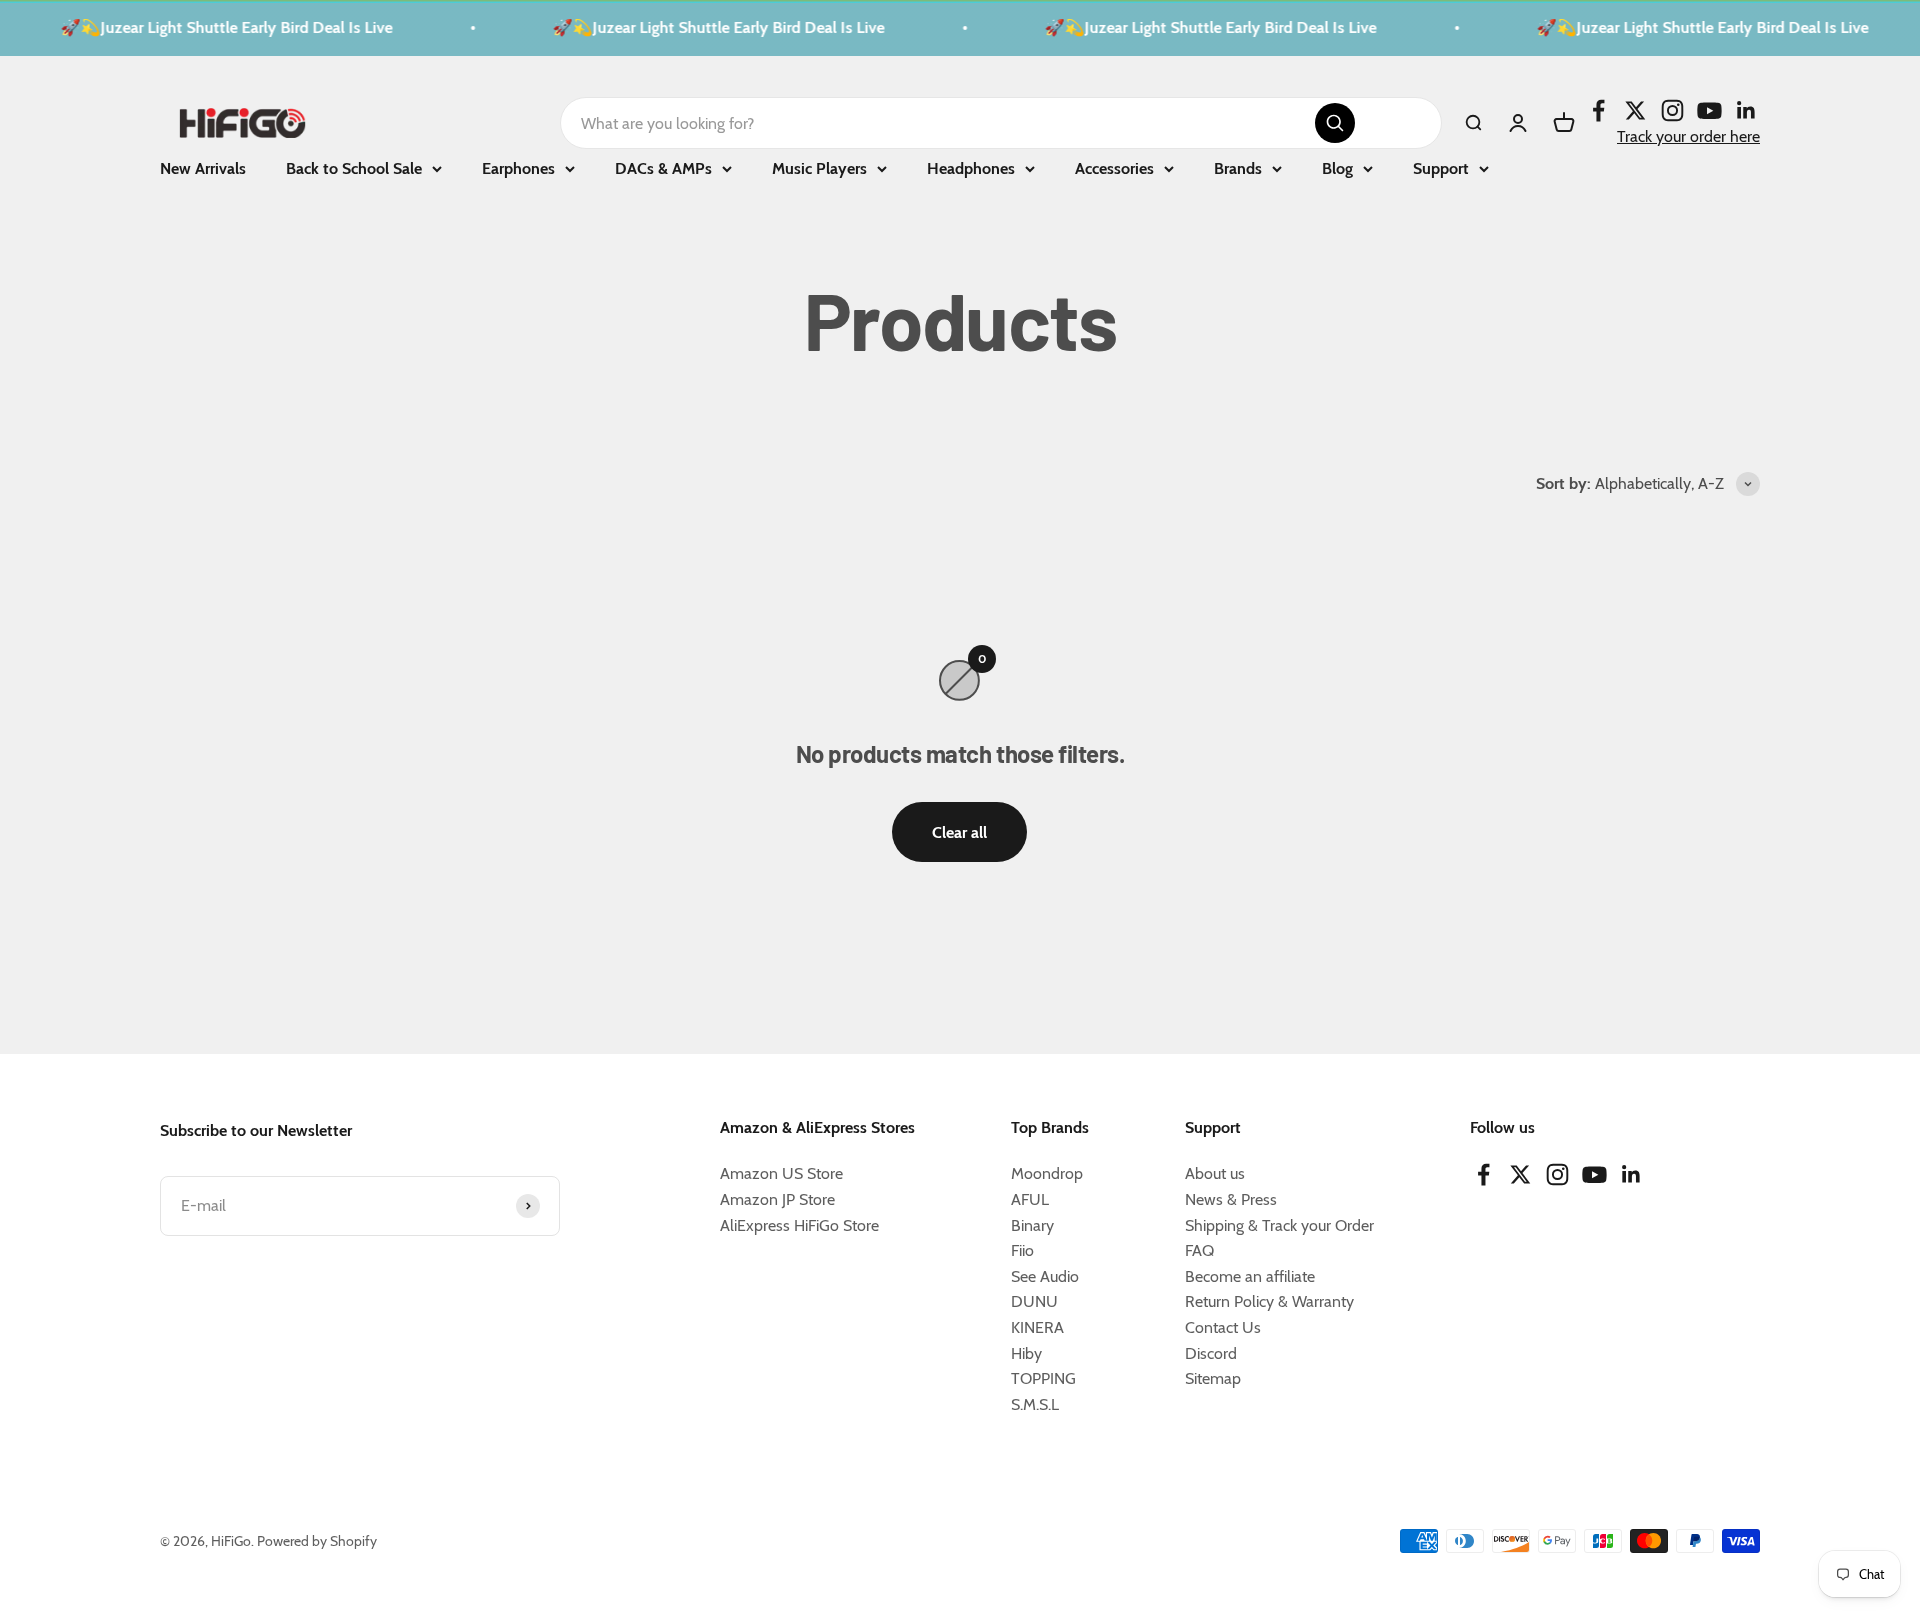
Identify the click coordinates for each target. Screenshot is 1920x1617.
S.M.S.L (1035, 1404)
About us (1215, 1173)
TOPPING (1043, 1378)
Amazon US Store (781, 1173)
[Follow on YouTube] (1709, 109)
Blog (1337, 168)
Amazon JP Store (777, 1199)
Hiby (1026, 1353)
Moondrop (1047, 1173)
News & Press (1231, 1199)
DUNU (1034, 1301)
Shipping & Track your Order (1279, 1225)
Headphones (971, 168)
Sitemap (1213, 1378)
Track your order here (1688, 135)
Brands (1238, 168)
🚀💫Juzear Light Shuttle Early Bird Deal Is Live (213, 27)
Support (1441, 168)
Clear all (959, 832)
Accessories (1114, 168)
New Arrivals (203, 168)
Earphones (518, 168)
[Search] (1335, 123)
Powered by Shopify (317, 1541)
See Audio (1045, 1276)
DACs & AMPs (663, 168)
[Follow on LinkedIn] (1746, 109)
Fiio (1022, 1250)
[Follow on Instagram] (1672, 109)
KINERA (1037, 1327)
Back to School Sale (354, 168)
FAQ (1199, 1250)
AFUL (1030, 1199)
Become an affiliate (1250, 1276)
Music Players (819, 168)
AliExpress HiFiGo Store (799, 1225)
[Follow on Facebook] (1598, 109)
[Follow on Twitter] (1635, 109)
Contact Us (1223, 1327)
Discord (1211, 1353)
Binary (1032, 1225)
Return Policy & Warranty (1269, 1301)
